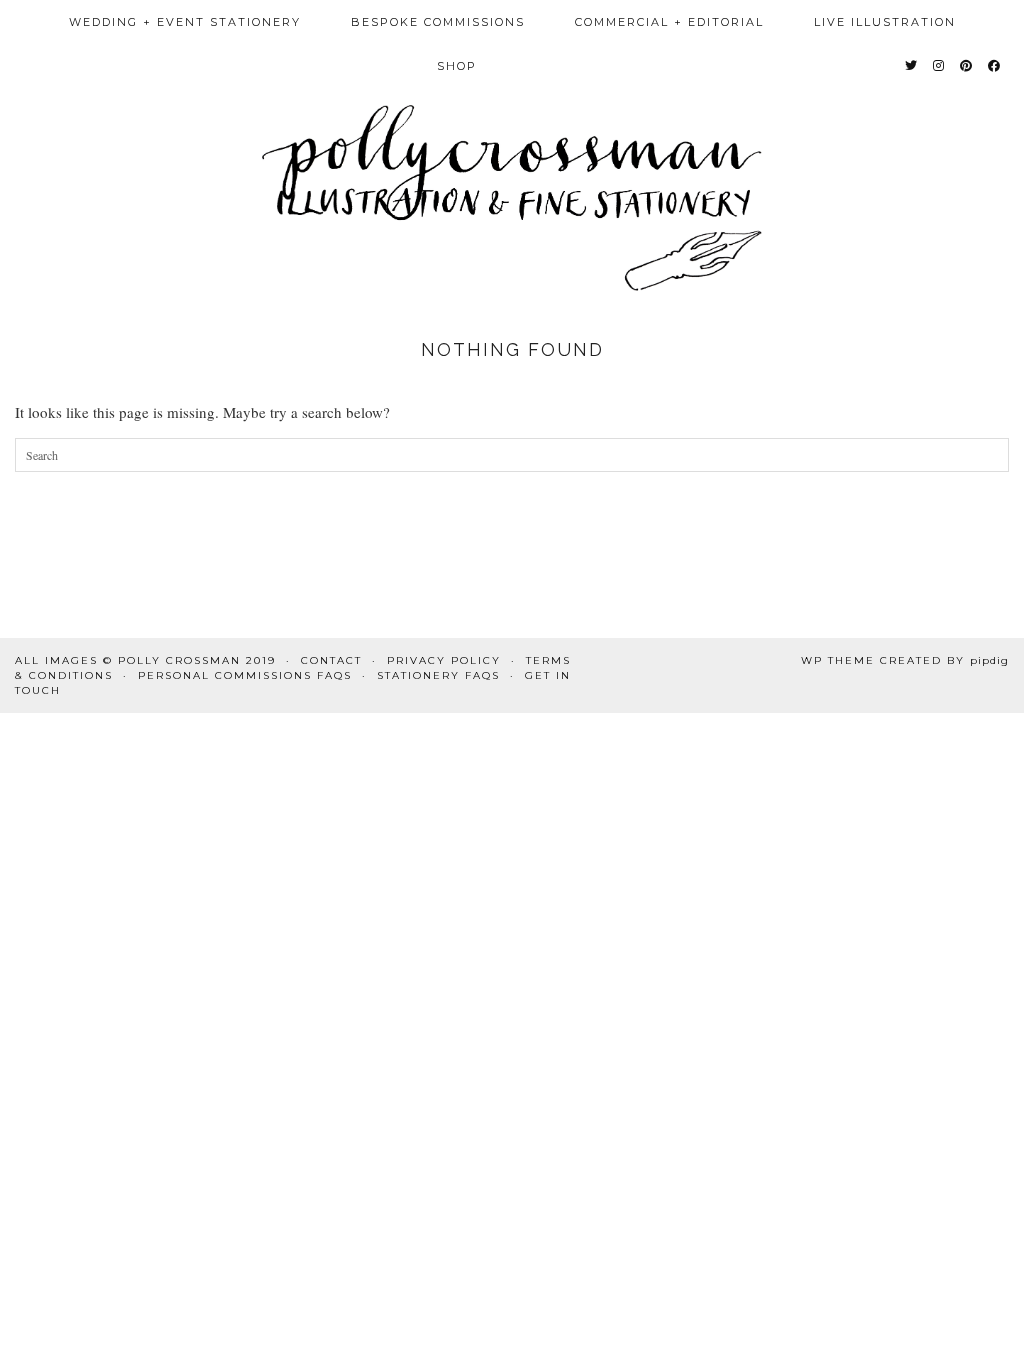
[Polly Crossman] (512, 145)
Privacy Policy (444, 660)
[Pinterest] (967, 66)
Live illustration (885, 22)
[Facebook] (995, 66)
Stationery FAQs (438, 675)
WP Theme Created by (905, 660)
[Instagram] (939, 66)
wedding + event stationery (185, 22)
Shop (457, 66)
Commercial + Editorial (669, 22)
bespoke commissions (438, 22)
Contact (331, 660)
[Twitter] (912, 66)
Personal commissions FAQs (245, 675)
